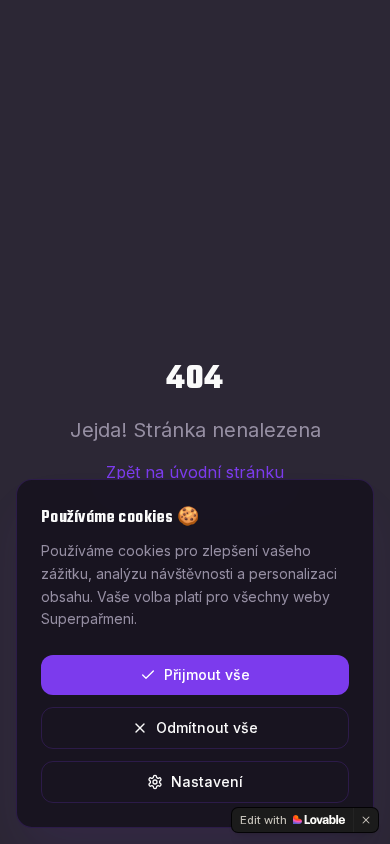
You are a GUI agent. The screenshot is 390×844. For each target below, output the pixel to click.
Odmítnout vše (207, 727)
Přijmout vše (207, 674)
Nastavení (207, 781)
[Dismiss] (366, 820)
